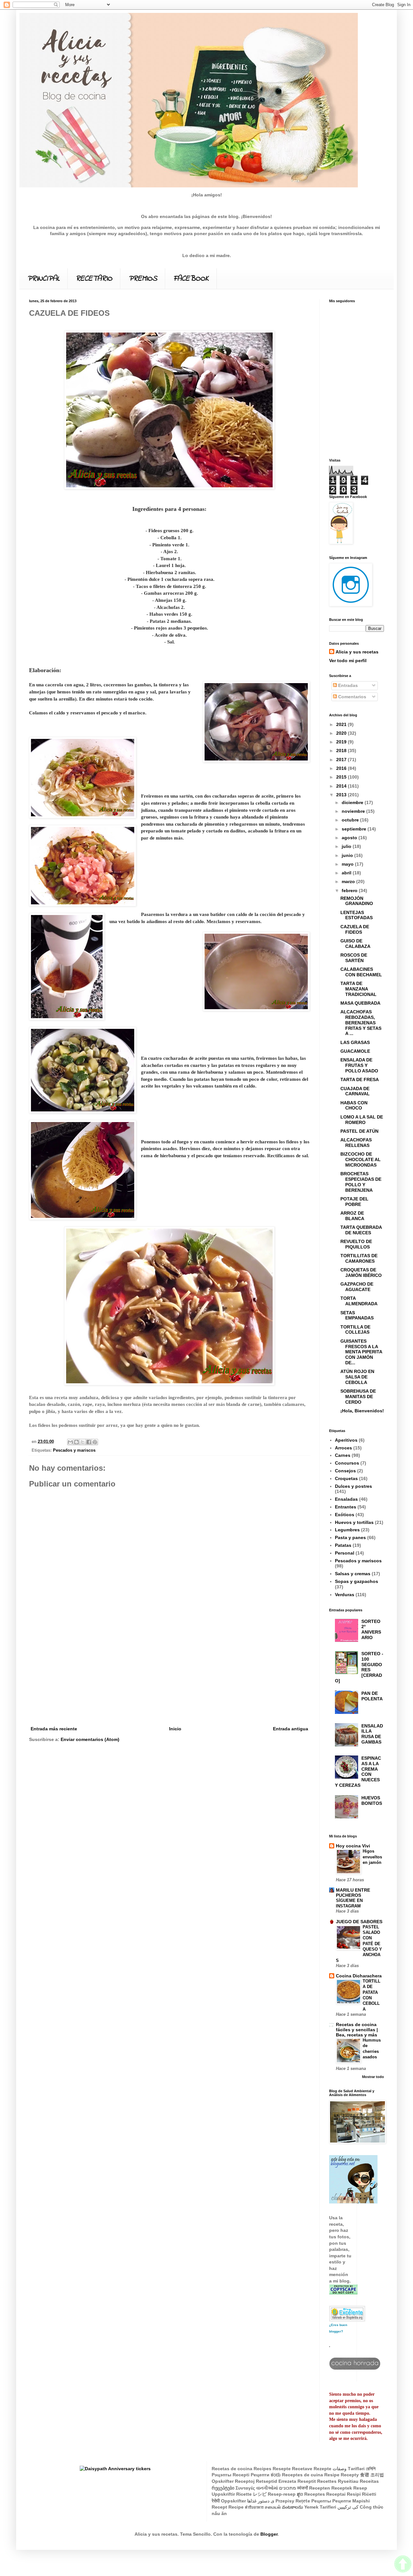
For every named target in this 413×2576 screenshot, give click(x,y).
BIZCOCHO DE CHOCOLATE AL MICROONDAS (361, 1159)
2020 (342, 733)
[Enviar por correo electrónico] (70, 1442)
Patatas (343, 1545)
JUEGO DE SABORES (359, 1922)
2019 (342, 742)
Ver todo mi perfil (348, 661)
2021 (342, 724)
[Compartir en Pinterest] (95, 1442)
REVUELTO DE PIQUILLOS (356, 1244)
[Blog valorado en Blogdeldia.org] (347, 2314)
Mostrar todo (373, 2077)
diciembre (353, 802)
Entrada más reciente (54, 1729)
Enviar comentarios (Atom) (90, 1739)
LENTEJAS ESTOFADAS (357, 915)
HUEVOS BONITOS (372, 1800)
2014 (342, 786)
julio (347, 846)
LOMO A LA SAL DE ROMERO (362, 1120)
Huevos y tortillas (354, 1522)
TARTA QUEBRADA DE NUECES (361, 1230)
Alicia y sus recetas (357, 652)
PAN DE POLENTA (372, 1696)
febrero (350, 890)
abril (347, 873)
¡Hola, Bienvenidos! (362, 1411)
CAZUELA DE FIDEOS (355, 929)
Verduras (345, 1595)
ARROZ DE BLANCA (352, 1216)
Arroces (343, 1448)
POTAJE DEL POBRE (354, 1202)
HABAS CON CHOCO (354, 1105)
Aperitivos (346, 1440)
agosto (350, 838)
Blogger (269, 2534)
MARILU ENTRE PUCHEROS (353, 1893)
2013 (342, 795)
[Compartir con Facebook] (89, 1442)
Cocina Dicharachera (359, 1976)
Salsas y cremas (353, 1574)
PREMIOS (143, 279)
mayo (348, 864)
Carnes (343, 1455)
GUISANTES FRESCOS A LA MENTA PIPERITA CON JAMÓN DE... (361, 1352)
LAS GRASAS (355, 1042)
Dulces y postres (353, 1486)
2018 (342, 751)
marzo (349, 881)
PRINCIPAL (43, 279)
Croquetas (346, 1478)
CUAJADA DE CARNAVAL (355, 1091)
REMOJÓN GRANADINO (357, 901)
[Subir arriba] (403, 2565)
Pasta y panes (350, 1537)
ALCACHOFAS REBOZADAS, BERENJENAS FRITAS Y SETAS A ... (361, 1023)
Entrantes (346, 1507)
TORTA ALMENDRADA (359, 1301)
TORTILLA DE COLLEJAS (355, 1330)
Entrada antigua (291, 1729)
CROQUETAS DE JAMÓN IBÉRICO (361, 1273)
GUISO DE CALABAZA (355, 944)
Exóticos (345, 1515)
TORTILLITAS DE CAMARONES (359, 1258)
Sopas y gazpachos (357, 1581)
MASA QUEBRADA (360, 1003)
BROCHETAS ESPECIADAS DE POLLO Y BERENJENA (361, 1182)
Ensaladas (346, 1499)
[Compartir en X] (83, 1442)
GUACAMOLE (355, 1051)
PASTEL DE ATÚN (359, 1131)
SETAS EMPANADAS (357, 1315)
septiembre (355, 829)
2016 (342, 768)
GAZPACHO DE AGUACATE (357, 1287)
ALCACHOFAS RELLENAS (356, 1143)
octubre (351, 820)
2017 (342, 760)
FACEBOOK (191, 279)
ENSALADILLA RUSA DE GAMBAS (372, 1734)
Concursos (347, 1463)
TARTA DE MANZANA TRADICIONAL (358, 989)
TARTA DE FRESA (360, 1079)
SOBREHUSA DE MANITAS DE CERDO (358, 1397)
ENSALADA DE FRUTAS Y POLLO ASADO (359, 1065)
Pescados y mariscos (74, 1450)
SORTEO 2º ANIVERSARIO (371, 1629)
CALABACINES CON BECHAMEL (361, 972)
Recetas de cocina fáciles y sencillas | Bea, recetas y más (357, 2030)
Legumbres (347, 1530)
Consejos (345, 1471)
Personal (345, 1553)
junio (348, 855)
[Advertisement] (169, 1676)
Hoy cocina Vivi (353, 1846)
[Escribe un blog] (76, 1442)
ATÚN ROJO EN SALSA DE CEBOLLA (357, 1377)
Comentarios (352, 697)
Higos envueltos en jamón (372, 1857)
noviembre (354, 811)
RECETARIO (94, 279)
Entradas (347, 685)
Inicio (175, 1729)
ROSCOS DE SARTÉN (354, 958)
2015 (342, 777)
